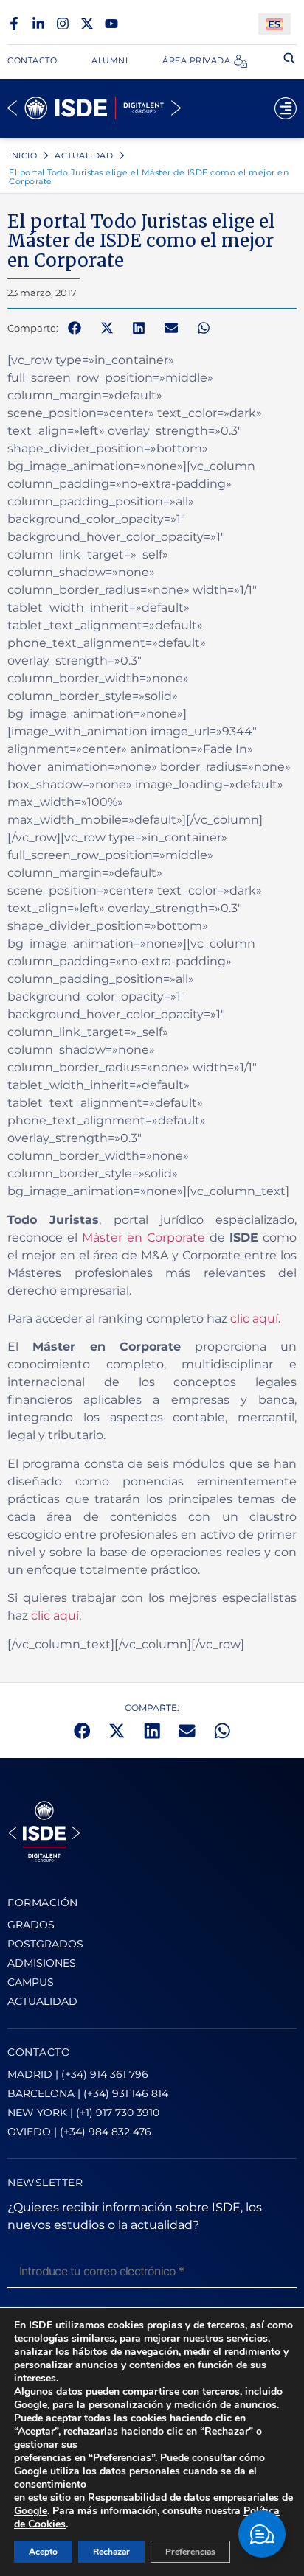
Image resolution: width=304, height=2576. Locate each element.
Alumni (110, 60)
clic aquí (254, 1319)
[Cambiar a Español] (274, 24)
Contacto (32, 60)
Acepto (43, 2552)
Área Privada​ (196, 60)
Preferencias (190, 2552)
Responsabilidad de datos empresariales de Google (153, 2504)
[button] (75, 329)
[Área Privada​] (241, 61)
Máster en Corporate (144, 1238)
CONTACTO (39, 2052)
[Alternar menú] (286, 108)
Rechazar (111, 2552)
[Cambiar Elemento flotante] (262, 2534)
